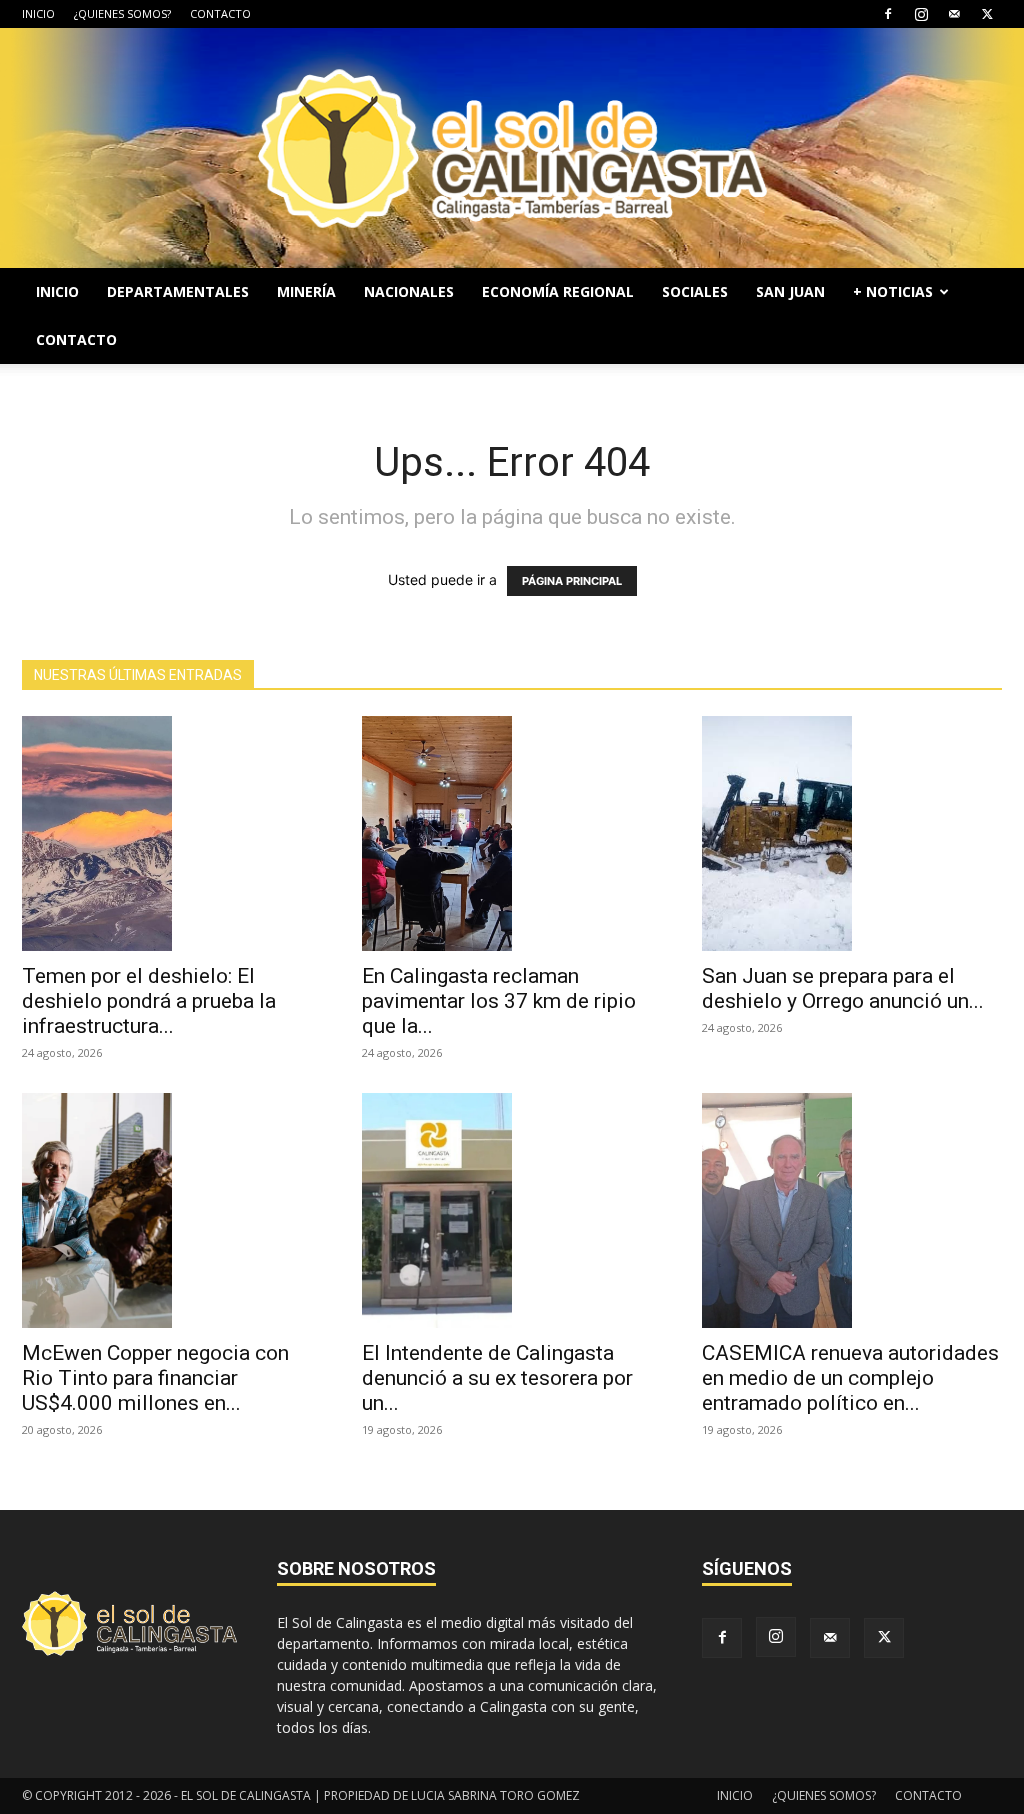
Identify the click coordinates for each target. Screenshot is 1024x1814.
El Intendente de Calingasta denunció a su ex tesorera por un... (497, 1378)
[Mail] (954, 14)
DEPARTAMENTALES (178, 291)
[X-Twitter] (987, 14)
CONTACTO (220, 13)
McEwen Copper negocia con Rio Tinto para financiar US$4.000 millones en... (155, 1378)
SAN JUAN (790, 291)
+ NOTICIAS (893, 291)
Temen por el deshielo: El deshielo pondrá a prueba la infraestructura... (149, 1001)
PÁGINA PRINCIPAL (572, 581)
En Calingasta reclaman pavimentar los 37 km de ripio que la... (499, 1001)
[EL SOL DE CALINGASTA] (512, 148)
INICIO (38, 13)
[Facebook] (888, 14)
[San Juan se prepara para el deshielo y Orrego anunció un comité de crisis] (852, 833)
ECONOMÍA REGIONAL (558, 291)
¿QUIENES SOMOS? (122, 13)
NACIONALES (409, 291)
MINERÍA (306, 291)
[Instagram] (921, 14)
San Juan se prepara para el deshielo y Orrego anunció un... (843, 988)
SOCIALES (695, 291)
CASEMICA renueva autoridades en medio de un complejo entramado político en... (850, 1378)
